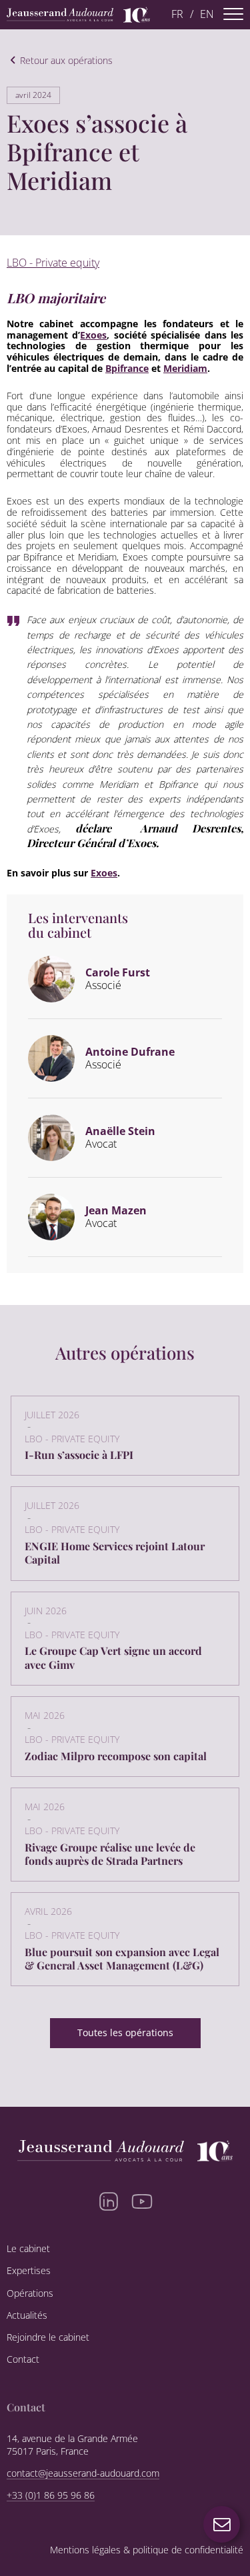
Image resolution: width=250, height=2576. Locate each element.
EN (207, 14)
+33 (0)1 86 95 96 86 (51, 2495)
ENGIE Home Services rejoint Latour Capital (115, 1553)
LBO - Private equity (53, 263)
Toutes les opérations (125, 2032)
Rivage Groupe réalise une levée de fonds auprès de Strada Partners (110, 1854)
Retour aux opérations (66, 61)
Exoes (93, 335)
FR (177, 14)
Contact (23, 2359)
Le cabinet (28, 2249)
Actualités (27, 2315)
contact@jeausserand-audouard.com (83, 2473)
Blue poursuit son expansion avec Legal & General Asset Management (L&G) (122, 1958)
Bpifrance (127, 368)
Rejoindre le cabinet (48, 2337)
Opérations (30, 2293)
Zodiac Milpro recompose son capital (116, 1756)
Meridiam (185, 368)
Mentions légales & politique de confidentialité (147, 2550)
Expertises (29, 2271)
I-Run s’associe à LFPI (79, 1455)
